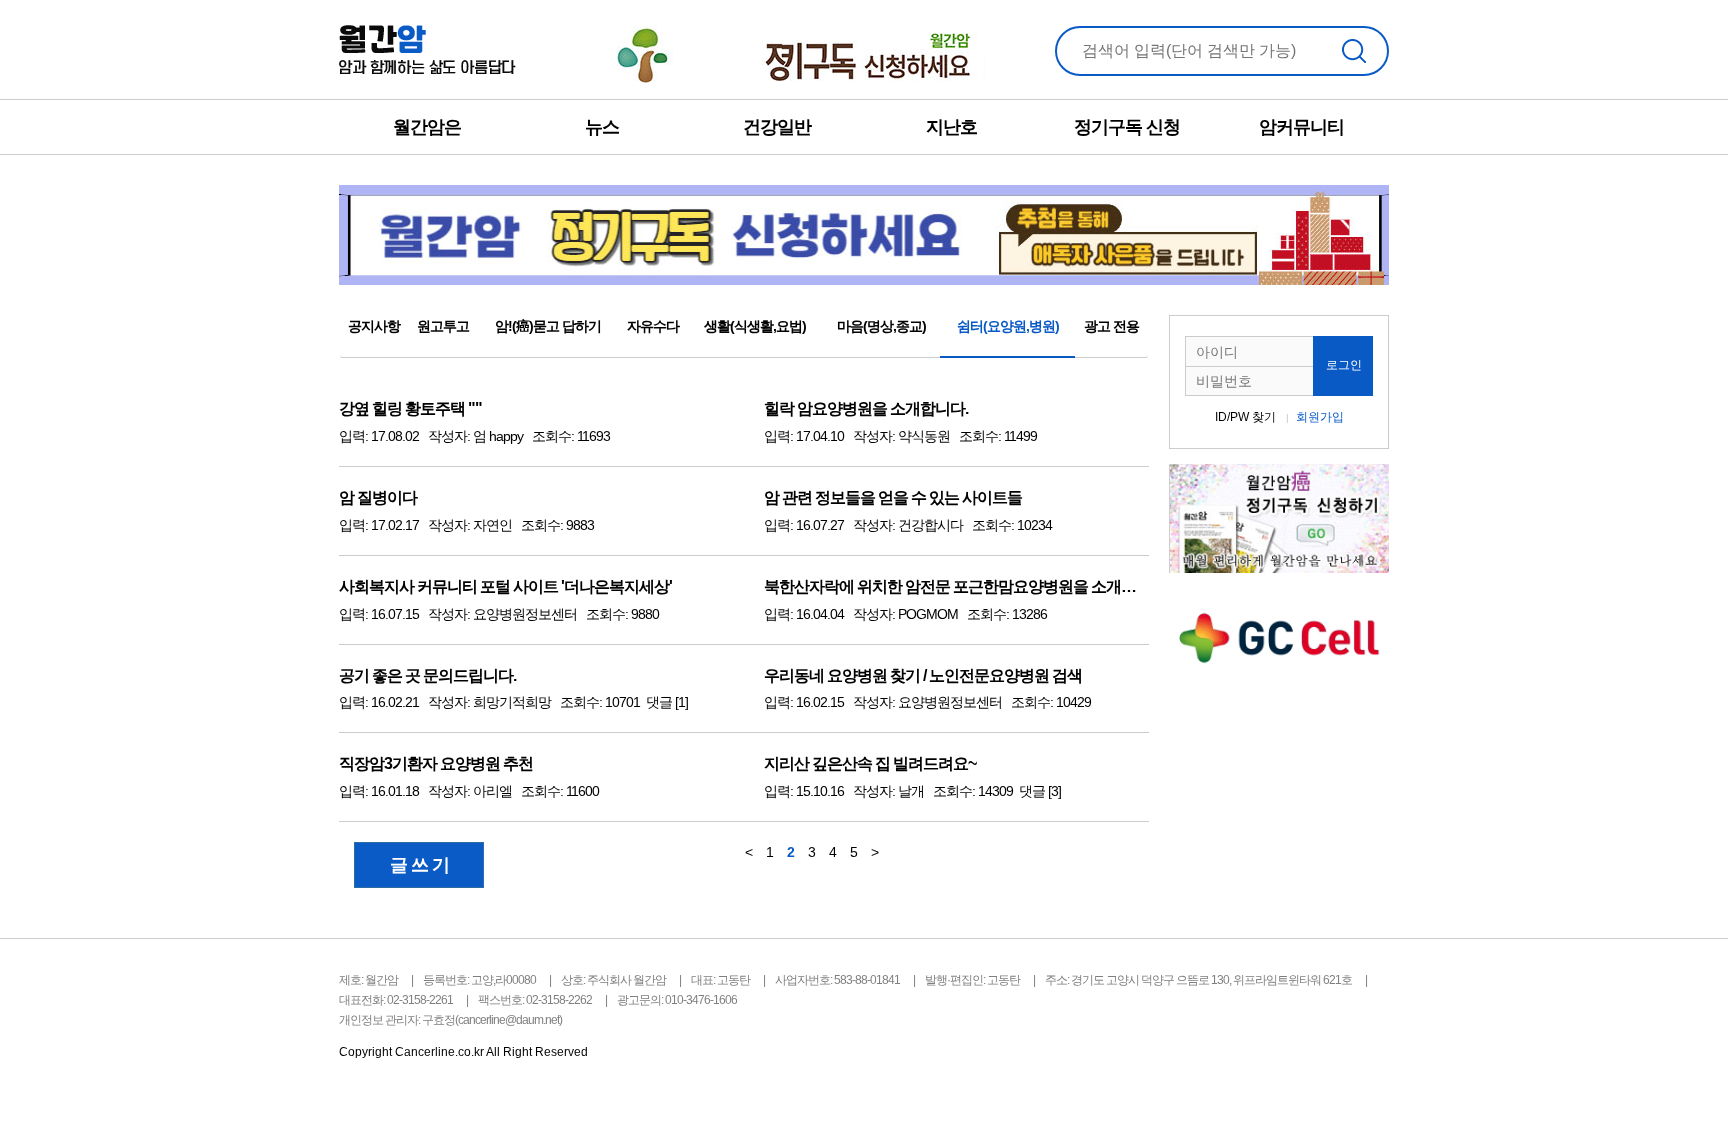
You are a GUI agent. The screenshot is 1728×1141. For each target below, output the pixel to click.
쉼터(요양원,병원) (1008, 326)
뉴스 (602, 127)
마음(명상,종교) (881, 326)
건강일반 (777, 127)
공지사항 (374, 326)
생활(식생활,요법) (755, 326)
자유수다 (653, 326)
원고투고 (443, 326)
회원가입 (1320, 417)
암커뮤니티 (1301, 127)
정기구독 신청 (1127, 127)
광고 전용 (1111, 326)
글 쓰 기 (419, 865)
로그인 (1344, 365)
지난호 (951, 127)
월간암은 (427, 127)
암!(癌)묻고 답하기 (548, 326)
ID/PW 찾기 (1245, 417)
